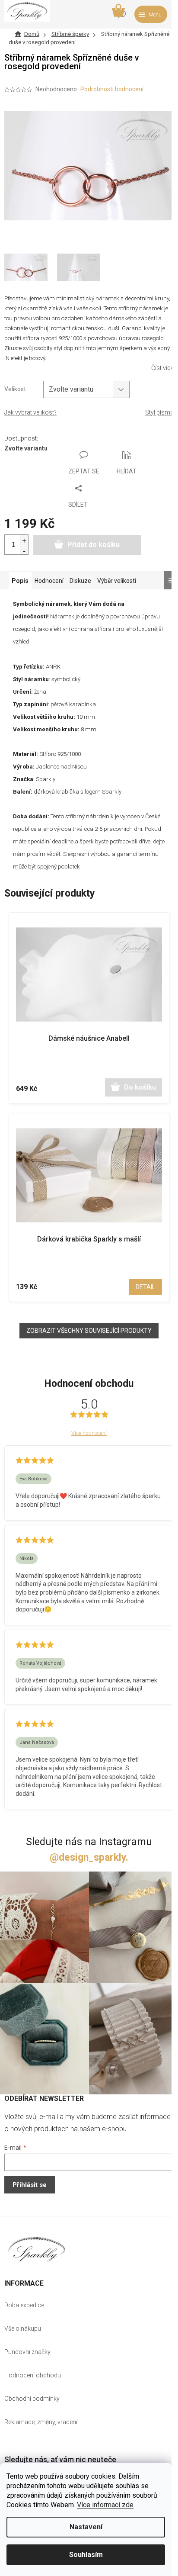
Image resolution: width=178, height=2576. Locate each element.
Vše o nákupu (23, 2328)
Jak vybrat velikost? (30, 412)
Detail (145, 1287)
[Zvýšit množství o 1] (24, 540)
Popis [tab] (20, 581)
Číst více (162, 368)
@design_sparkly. (89, 1857)
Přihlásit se (30, 2185)
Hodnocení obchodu (33, 2375)
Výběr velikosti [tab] (117, 581)
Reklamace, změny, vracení (41, 2422)
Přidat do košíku (94, 545)
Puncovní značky (27, 2352)
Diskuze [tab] (80, 581)
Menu (155, 15)
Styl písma (159, 412)
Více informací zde (105, 2505)
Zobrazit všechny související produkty (89, 1331)
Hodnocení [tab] (49, 581)
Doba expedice (24, 2305)
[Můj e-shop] (37, 2249)
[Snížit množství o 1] (24, 550)
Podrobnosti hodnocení (112, 89)
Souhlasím (86, 2555)
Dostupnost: (21, 438)
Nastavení (86, 2527)
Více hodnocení (89, 1433)
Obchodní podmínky (32, 2399)
